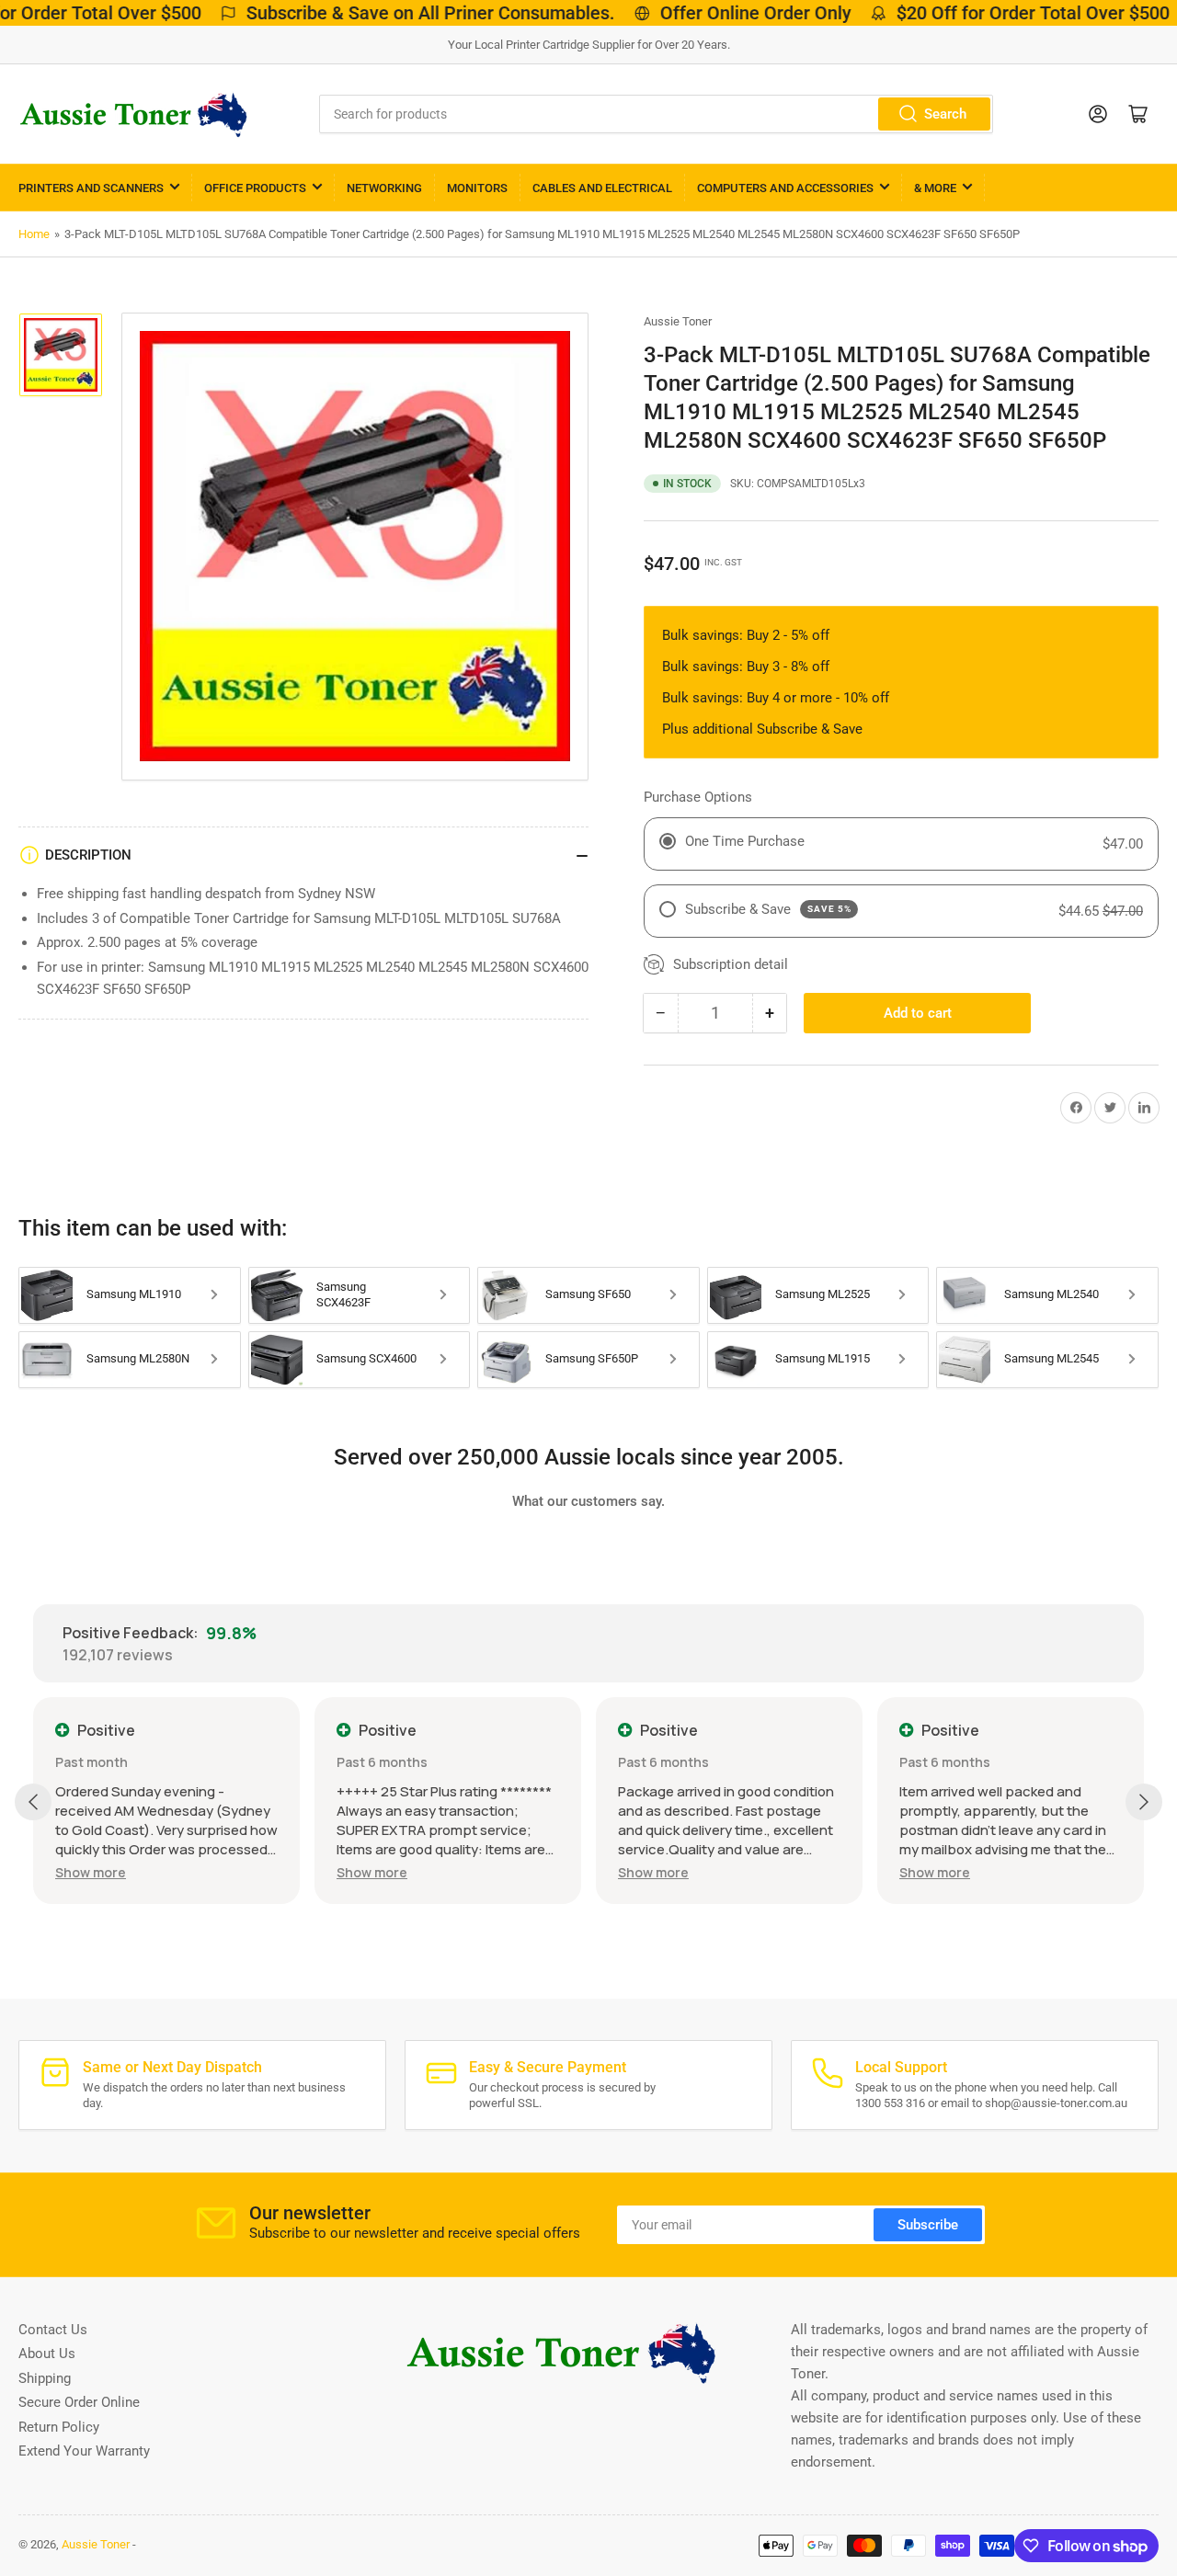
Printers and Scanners (91, 188)
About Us (47, 2354)
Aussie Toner (678, 321)
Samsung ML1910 (134, 1294)
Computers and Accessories (785, 188)
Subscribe (928, 2225)
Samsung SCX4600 (366, 1358)
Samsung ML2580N (138, 1358)
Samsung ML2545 (1051, 1358)
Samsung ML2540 (1051, 1294)
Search (945, 114)
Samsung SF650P (592, 1358)
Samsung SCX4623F (343, 1294)
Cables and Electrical (602, 188)
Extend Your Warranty (84, 2451)
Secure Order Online (79, 2402)
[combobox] (656, 114)
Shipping (45, 2378)
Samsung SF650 (588, 1294)
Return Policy (59, 2427)
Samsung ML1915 (823, 1358)
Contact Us (53, 2330)
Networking (384, 188)
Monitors (477, 188)
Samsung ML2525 (823, 1294)
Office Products (255, 188)
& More (935, 188)
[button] (91, 1872)
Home (34, 234)
